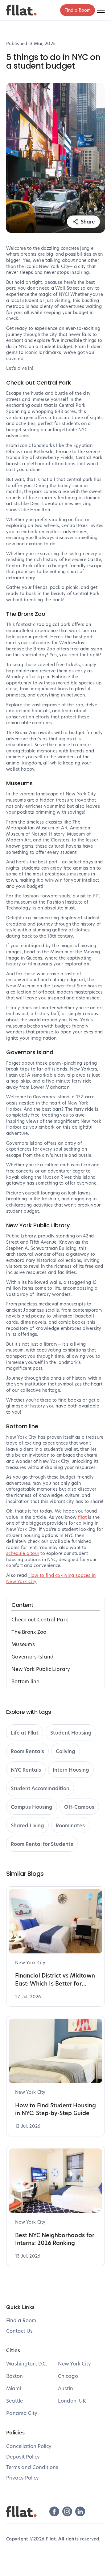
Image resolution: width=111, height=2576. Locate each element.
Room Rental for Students (42, 1844)
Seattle (14, 2401)
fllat (82, 1517)
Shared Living (27, 1825)
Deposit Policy (23, 2457)
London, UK (72, 2401)
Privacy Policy (23, 2478)
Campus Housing (32, 1807)
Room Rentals (27, 1751)
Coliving (66, 1751)
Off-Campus (79, 1807)
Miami (14, 2388)
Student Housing (71, 1733)
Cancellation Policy (29, 2446)
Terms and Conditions (32, 2467)
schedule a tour (23, 1553)
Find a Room (78, 10)
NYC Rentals (26, 1770)
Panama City (22, 2413)
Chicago (68, 2376)
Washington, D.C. (27, 2363)
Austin (66, 2388)
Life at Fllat (25, 1733)
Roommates (70, 1825)
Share (88, 222)
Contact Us (19, 2331)
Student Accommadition (40, 1788)
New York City (74, 2363)
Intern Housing (71, 1770)
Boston (14, 2376)
